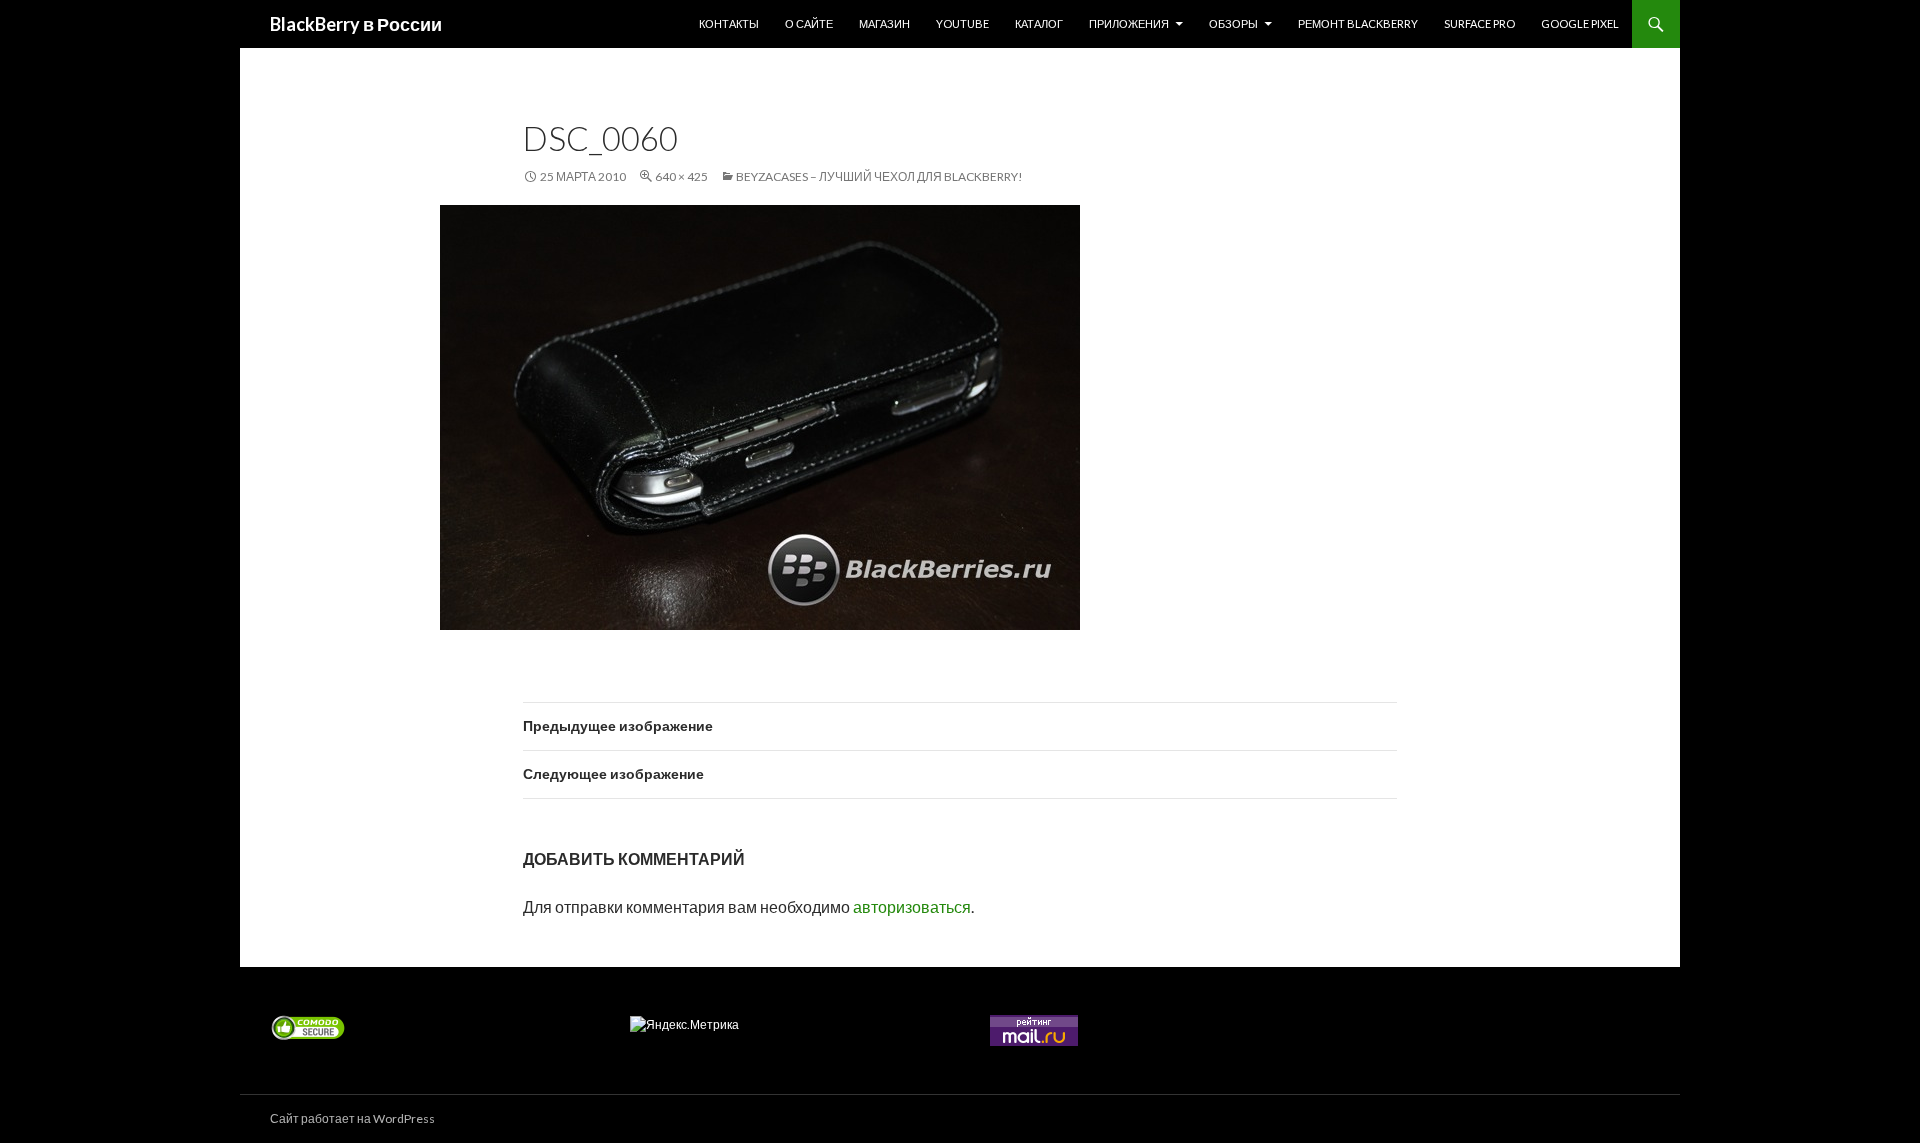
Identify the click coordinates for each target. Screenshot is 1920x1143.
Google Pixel (1580, 23)
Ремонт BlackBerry (1358, 23)
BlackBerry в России (356, 24)
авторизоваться (912, 906)
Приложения (1129, 23)
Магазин (884, 23)
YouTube (962, 23)
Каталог (1039, 23)
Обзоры (1233, 23)
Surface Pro (1479, 23)
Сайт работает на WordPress (352, 1118)
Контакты (729, 23)
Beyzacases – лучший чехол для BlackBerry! (879, 176)
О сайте (809, 23)
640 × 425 (681, 176)
